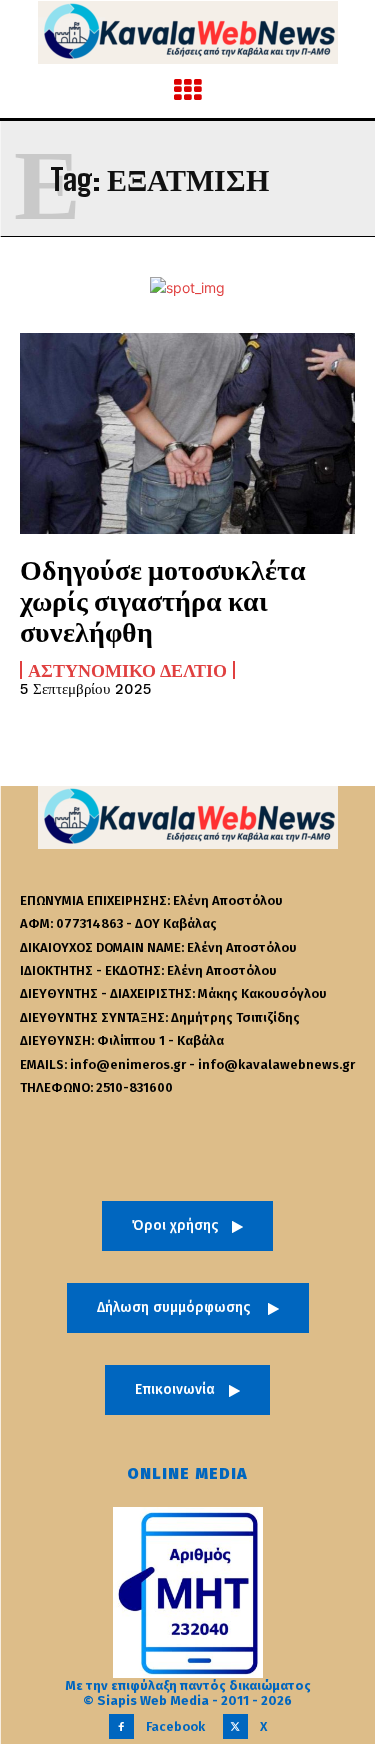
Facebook (175, 1726)
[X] (235, 1726)
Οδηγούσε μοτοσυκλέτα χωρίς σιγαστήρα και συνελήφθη (163, 600)
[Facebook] (121, 1726)
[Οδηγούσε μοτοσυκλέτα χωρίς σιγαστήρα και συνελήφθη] (187, 433)
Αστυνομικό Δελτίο (127, 670)
